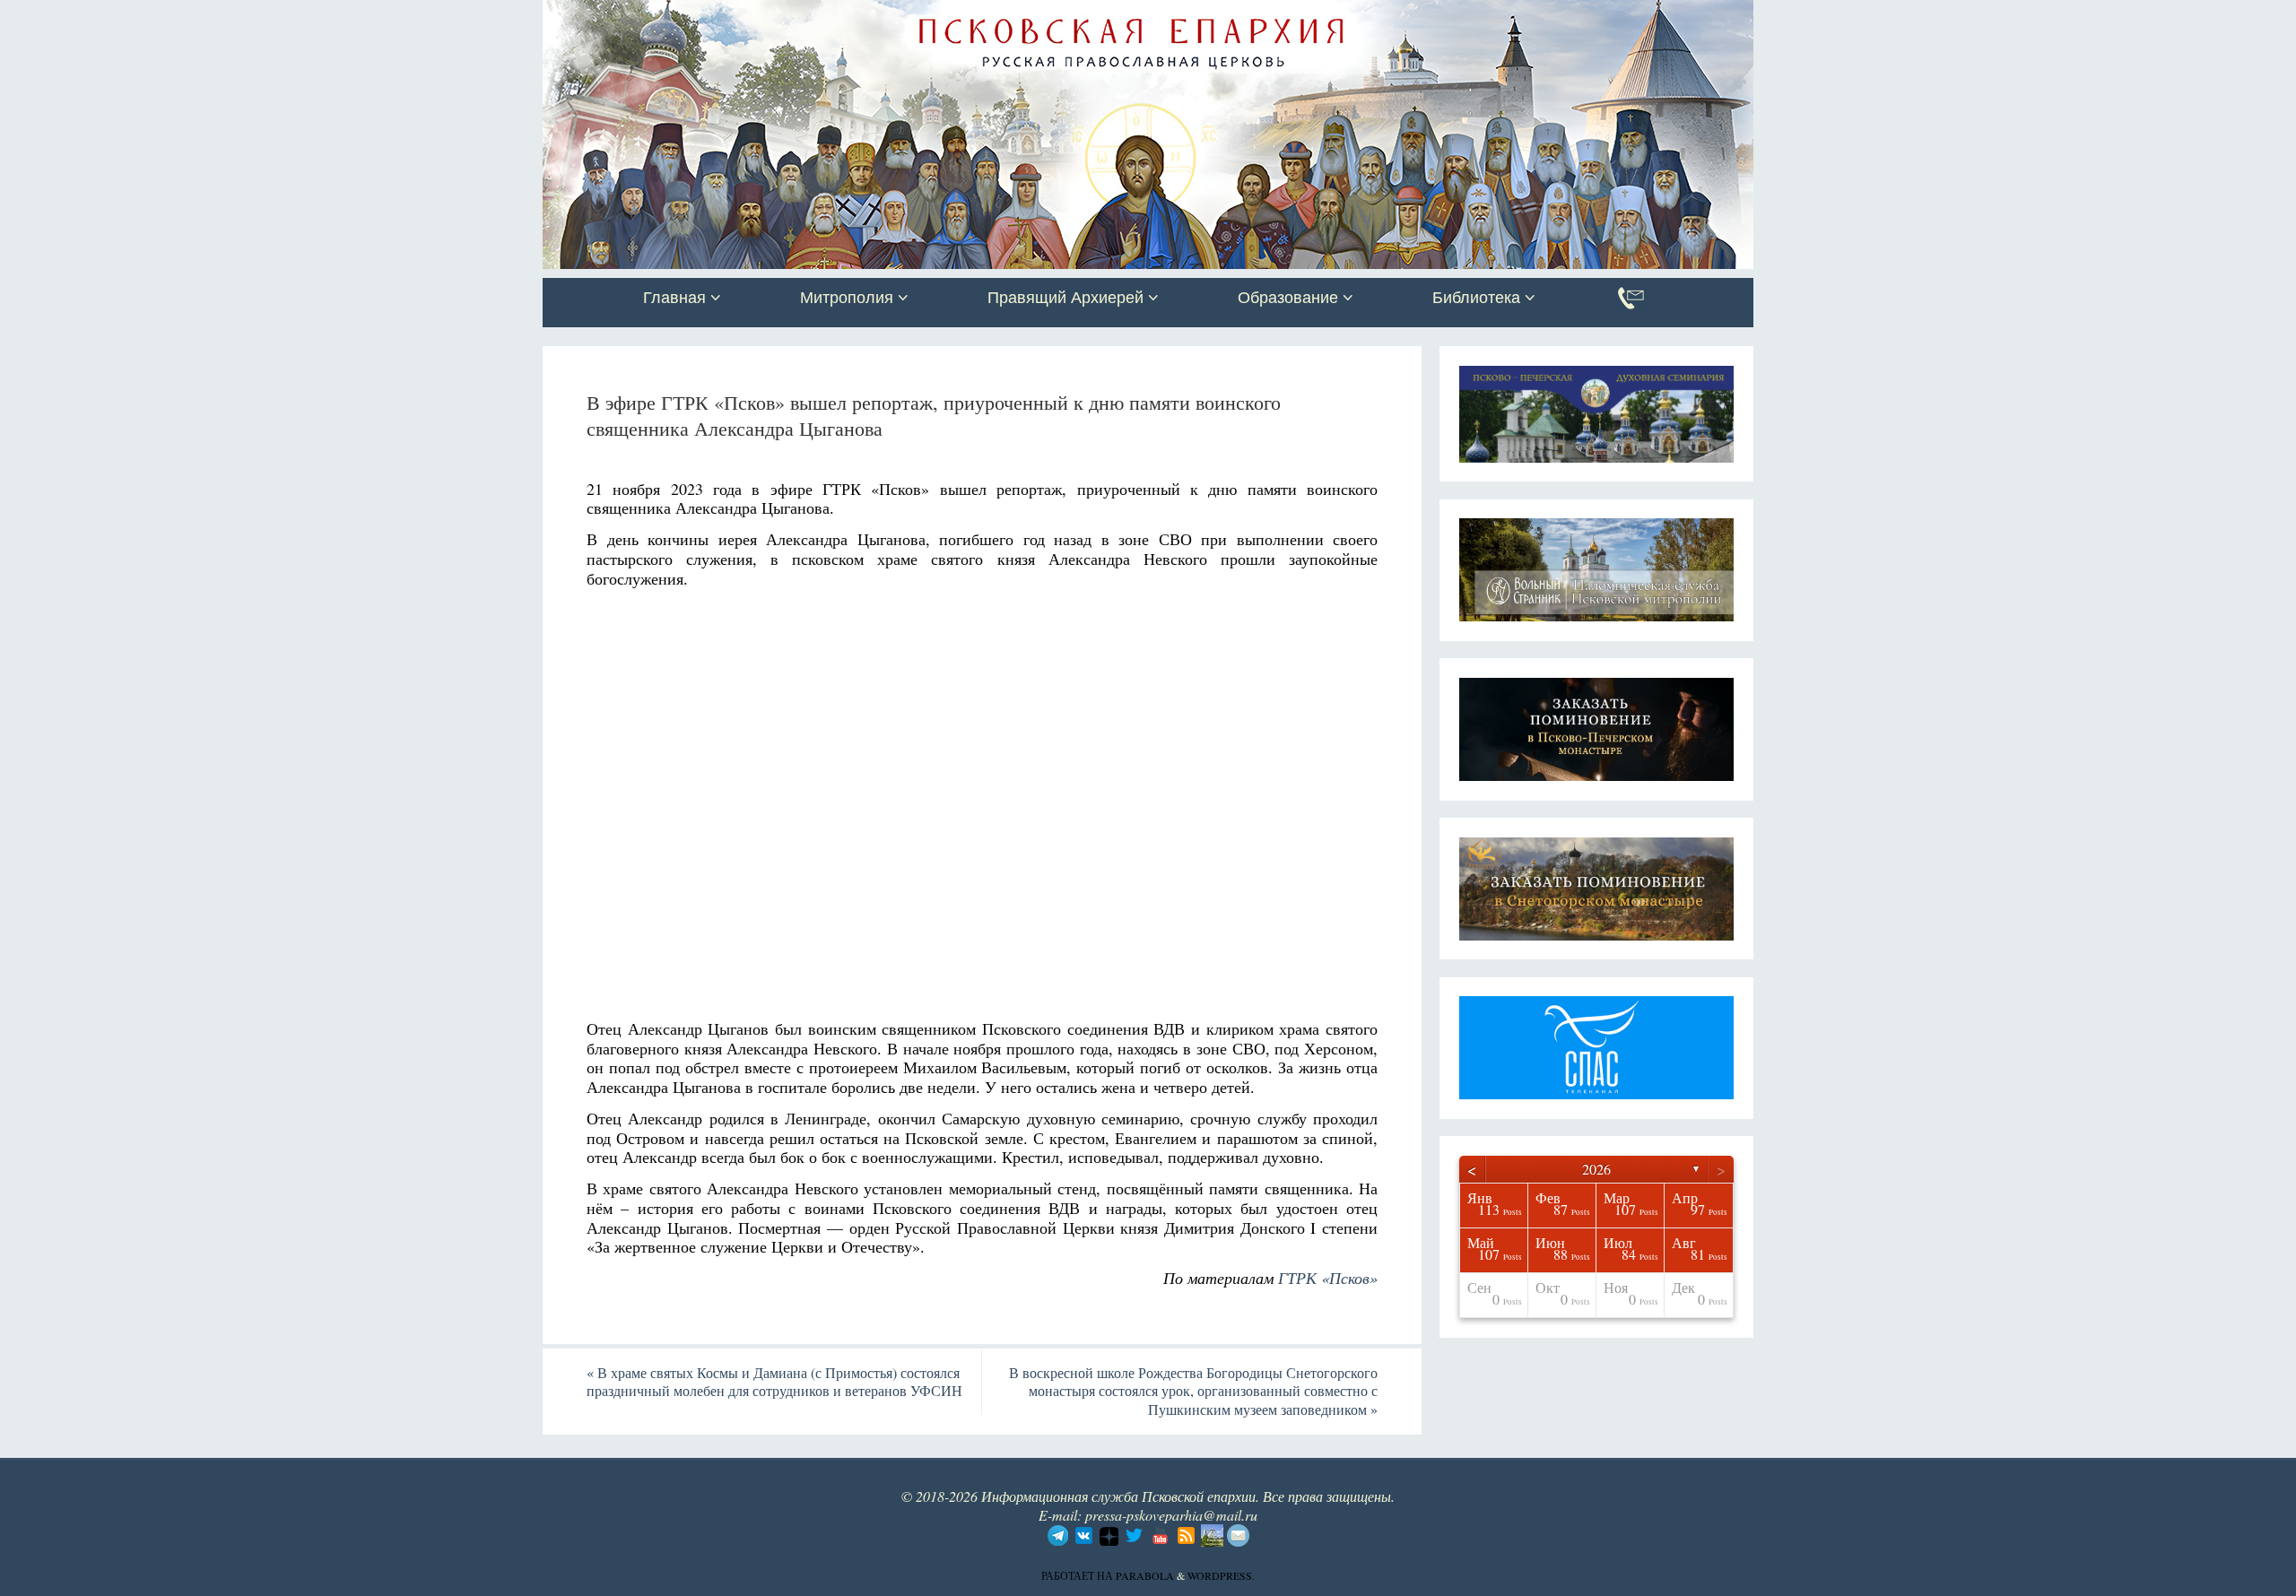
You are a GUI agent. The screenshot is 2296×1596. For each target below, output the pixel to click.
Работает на (1078, 1575)
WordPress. (1221, 1575)
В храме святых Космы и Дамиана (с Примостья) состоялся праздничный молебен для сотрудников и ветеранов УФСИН (774, 1382)
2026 (1596, 1169)
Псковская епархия (796, 15)
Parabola (1145, 1575)
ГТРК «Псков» (1328, 1278)
